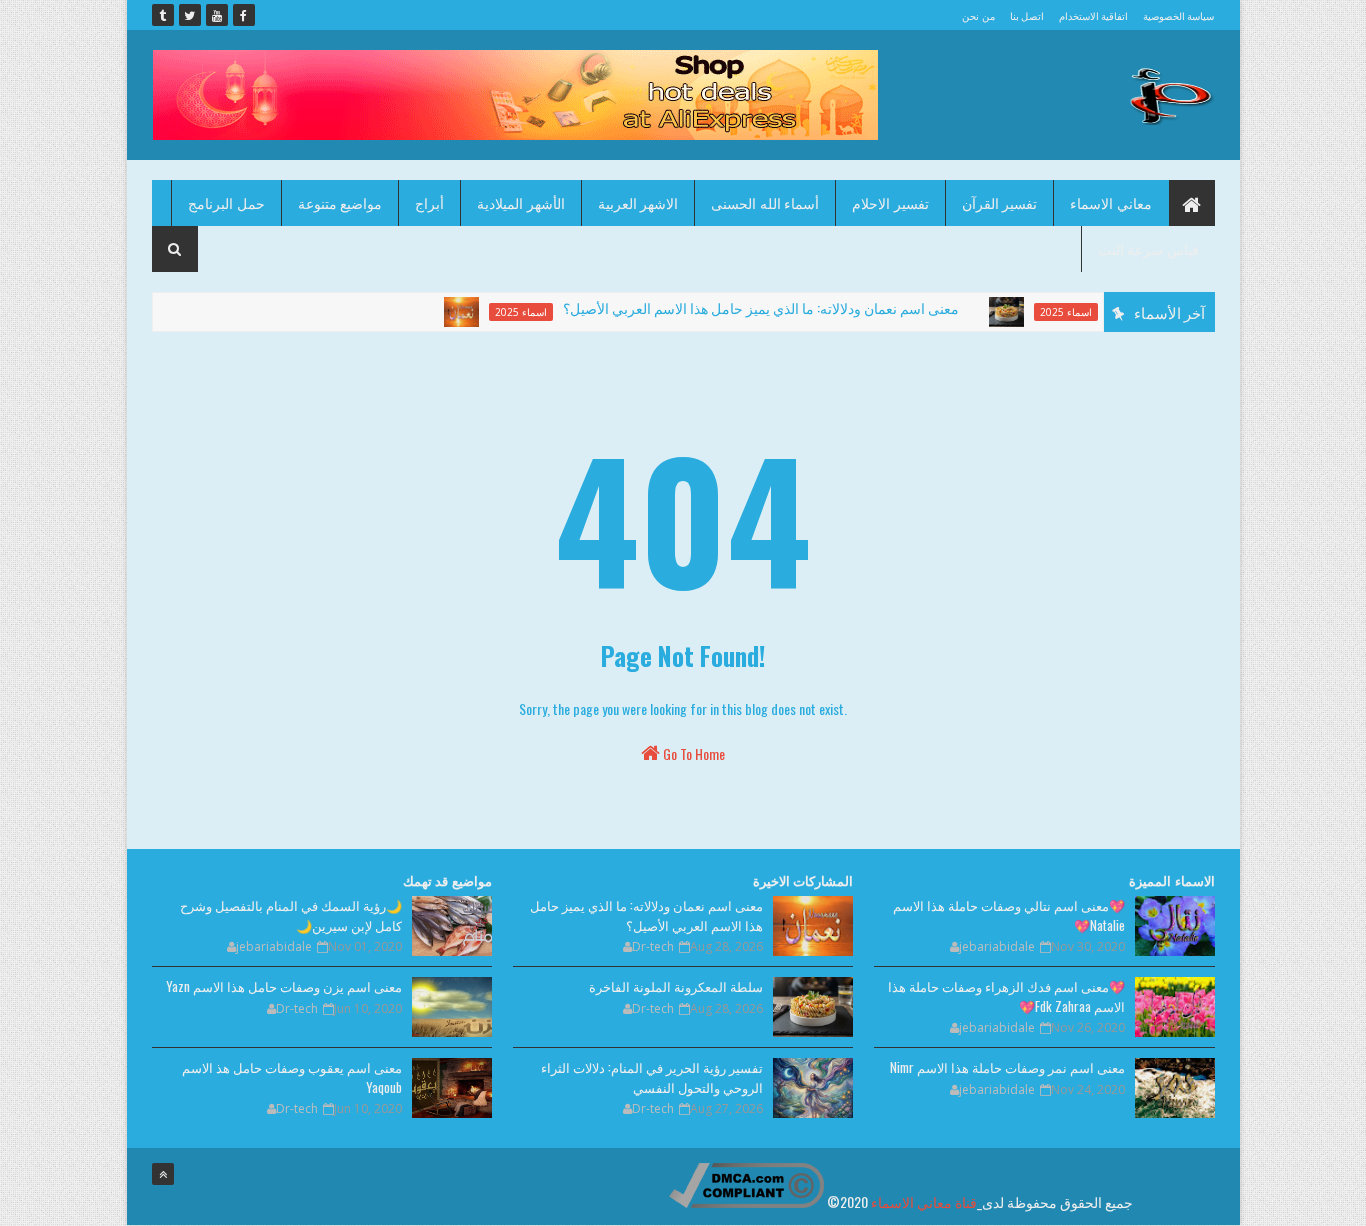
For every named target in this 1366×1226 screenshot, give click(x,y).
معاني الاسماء (1111, 202)
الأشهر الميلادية (521, 202)
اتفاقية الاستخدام (1093, 15)
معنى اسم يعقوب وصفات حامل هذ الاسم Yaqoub (292, 1077)
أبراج (429, 202)
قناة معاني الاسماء (924, 1201)
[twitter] (190, 15)
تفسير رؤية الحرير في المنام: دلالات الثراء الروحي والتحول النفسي (652, 1077)
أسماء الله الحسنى (765, 202)
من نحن (978, 15)
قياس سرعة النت (1148, 248)
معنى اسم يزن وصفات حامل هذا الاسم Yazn (284, 986)
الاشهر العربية (638, 202)
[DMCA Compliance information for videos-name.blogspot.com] (746, 1201)
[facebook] (244, 15)
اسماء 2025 (501, 312)
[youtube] (217, 15)
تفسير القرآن (1000, 202)
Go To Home (692, 753)
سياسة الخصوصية (1178, 15)
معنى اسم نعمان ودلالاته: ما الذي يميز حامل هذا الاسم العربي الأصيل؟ (741, 307)
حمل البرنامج (226, 202)
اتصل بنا (1027, 15)
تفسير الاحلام (890, 202)
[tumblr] (163, 15)
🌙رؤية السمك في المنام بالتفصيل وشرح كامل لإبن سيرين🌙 (291, 915)
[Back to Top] (163, 1174)
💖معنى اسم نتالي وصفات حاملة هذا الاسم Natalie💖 (1009, 915)
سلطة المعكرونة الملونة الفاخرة (676, 986)
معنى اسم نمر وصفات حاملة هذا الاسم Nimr (1007, 1067)
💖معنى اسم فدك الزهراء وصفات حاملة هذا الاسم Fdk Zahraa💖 (1006, 996)
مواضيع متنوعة (340, 202)
